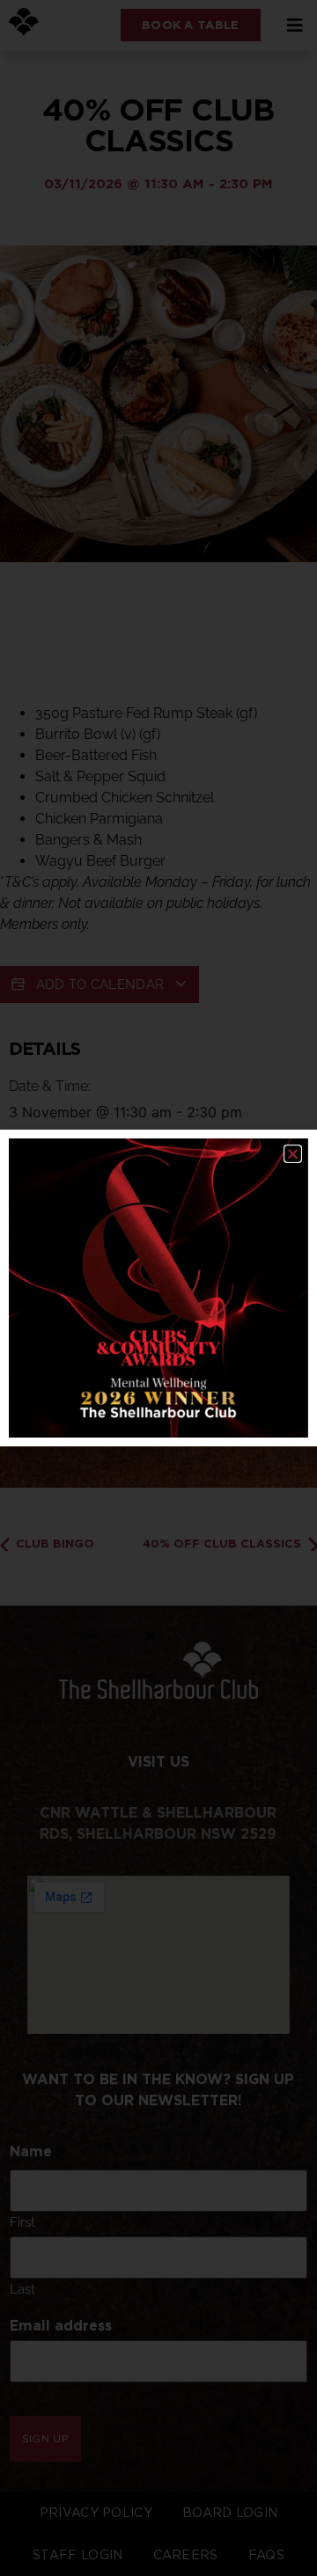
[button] (293, 1154)
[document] (158, 1288)
